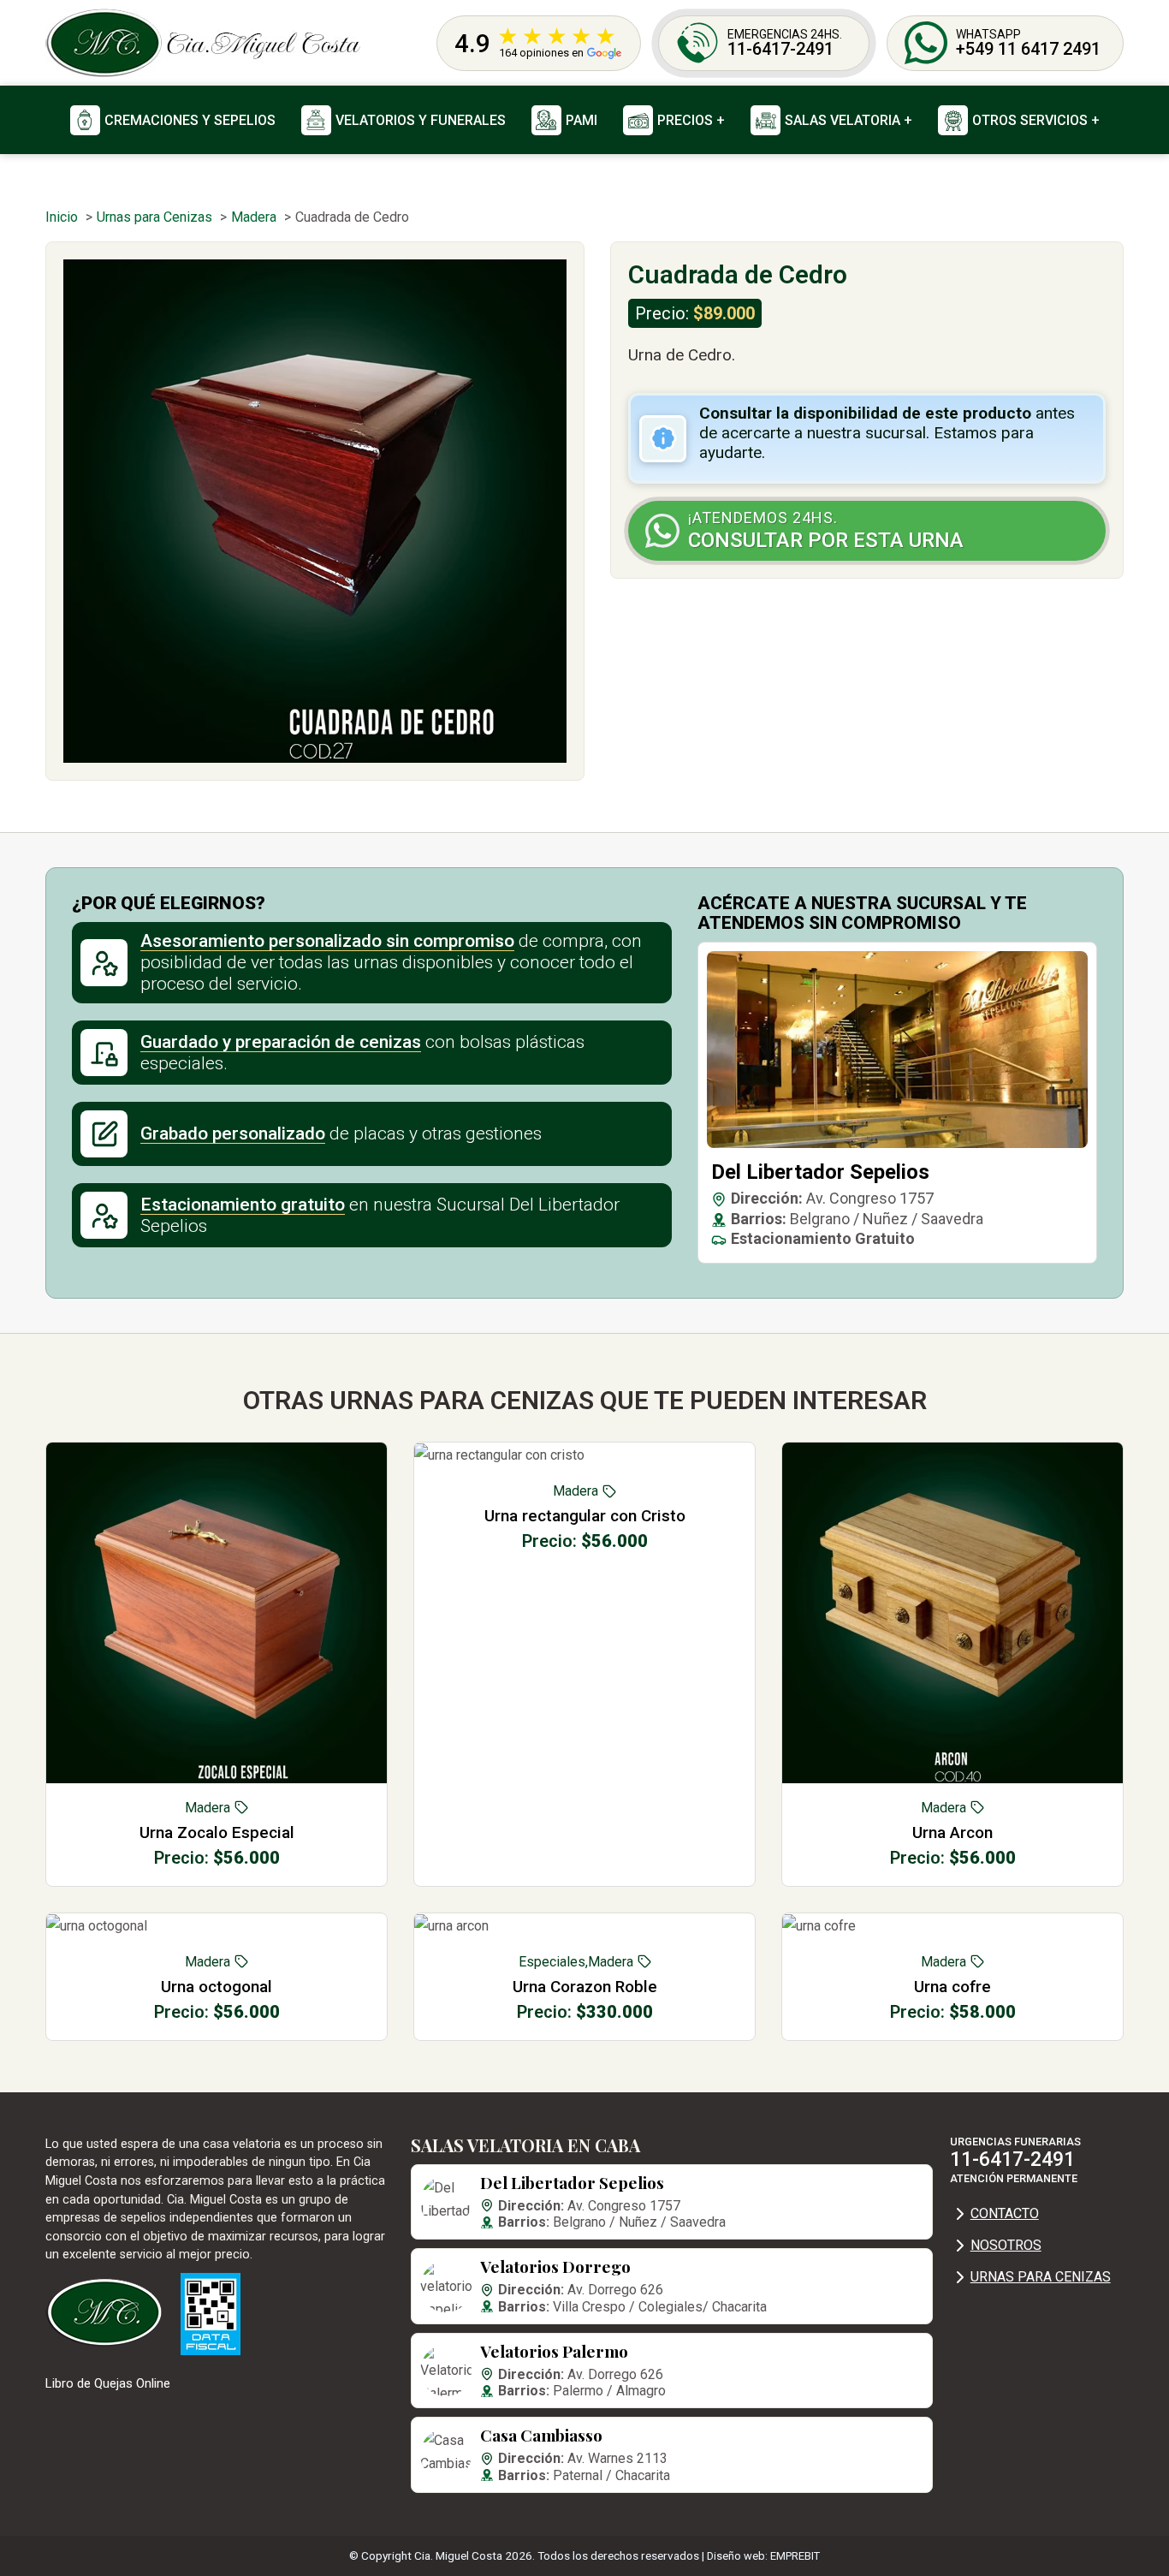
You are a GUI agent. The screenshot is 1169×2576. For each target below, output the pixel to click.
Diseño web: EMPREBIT (763, 2556)
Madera (208, 1808)
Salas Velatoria (843, 120)
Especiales (552, 1962)
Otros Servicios (1030, 120)
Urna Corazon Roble (585, 1987)
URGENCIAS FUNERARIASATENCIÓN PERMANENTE (1015, 2160)
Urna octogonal (217, 1987)
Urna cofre (952, 1987)
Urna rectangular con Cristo (585, 1516)
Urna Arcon (952, 1832)
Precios (685, 120)
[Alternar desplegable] (638, 120)
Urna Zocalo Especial (217, 1832)
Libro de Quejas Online (108, 2383)
